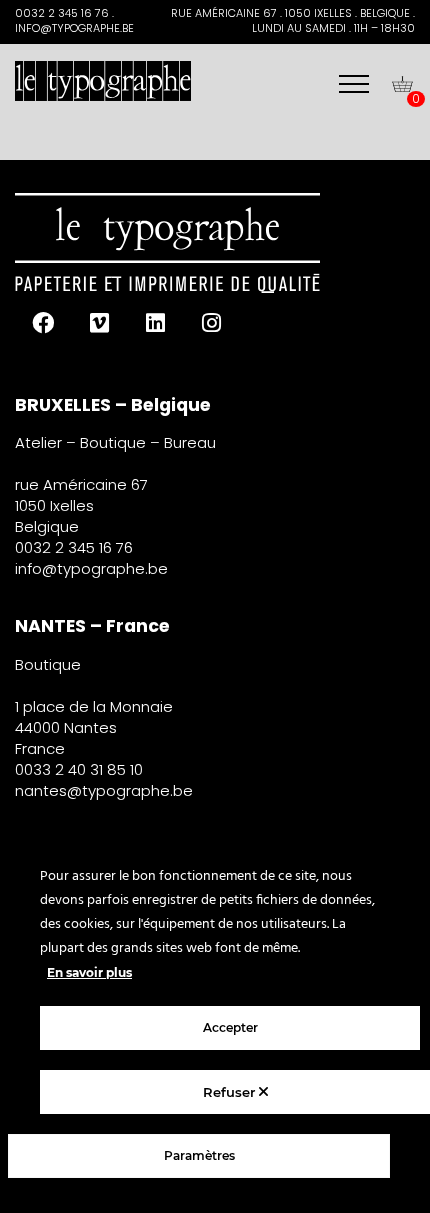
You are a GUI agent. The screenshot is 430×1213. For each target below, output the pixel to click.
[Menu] (354, 84)
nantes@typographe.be (104, 790)
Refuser (231, 1092)
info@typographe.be (91, 568)
